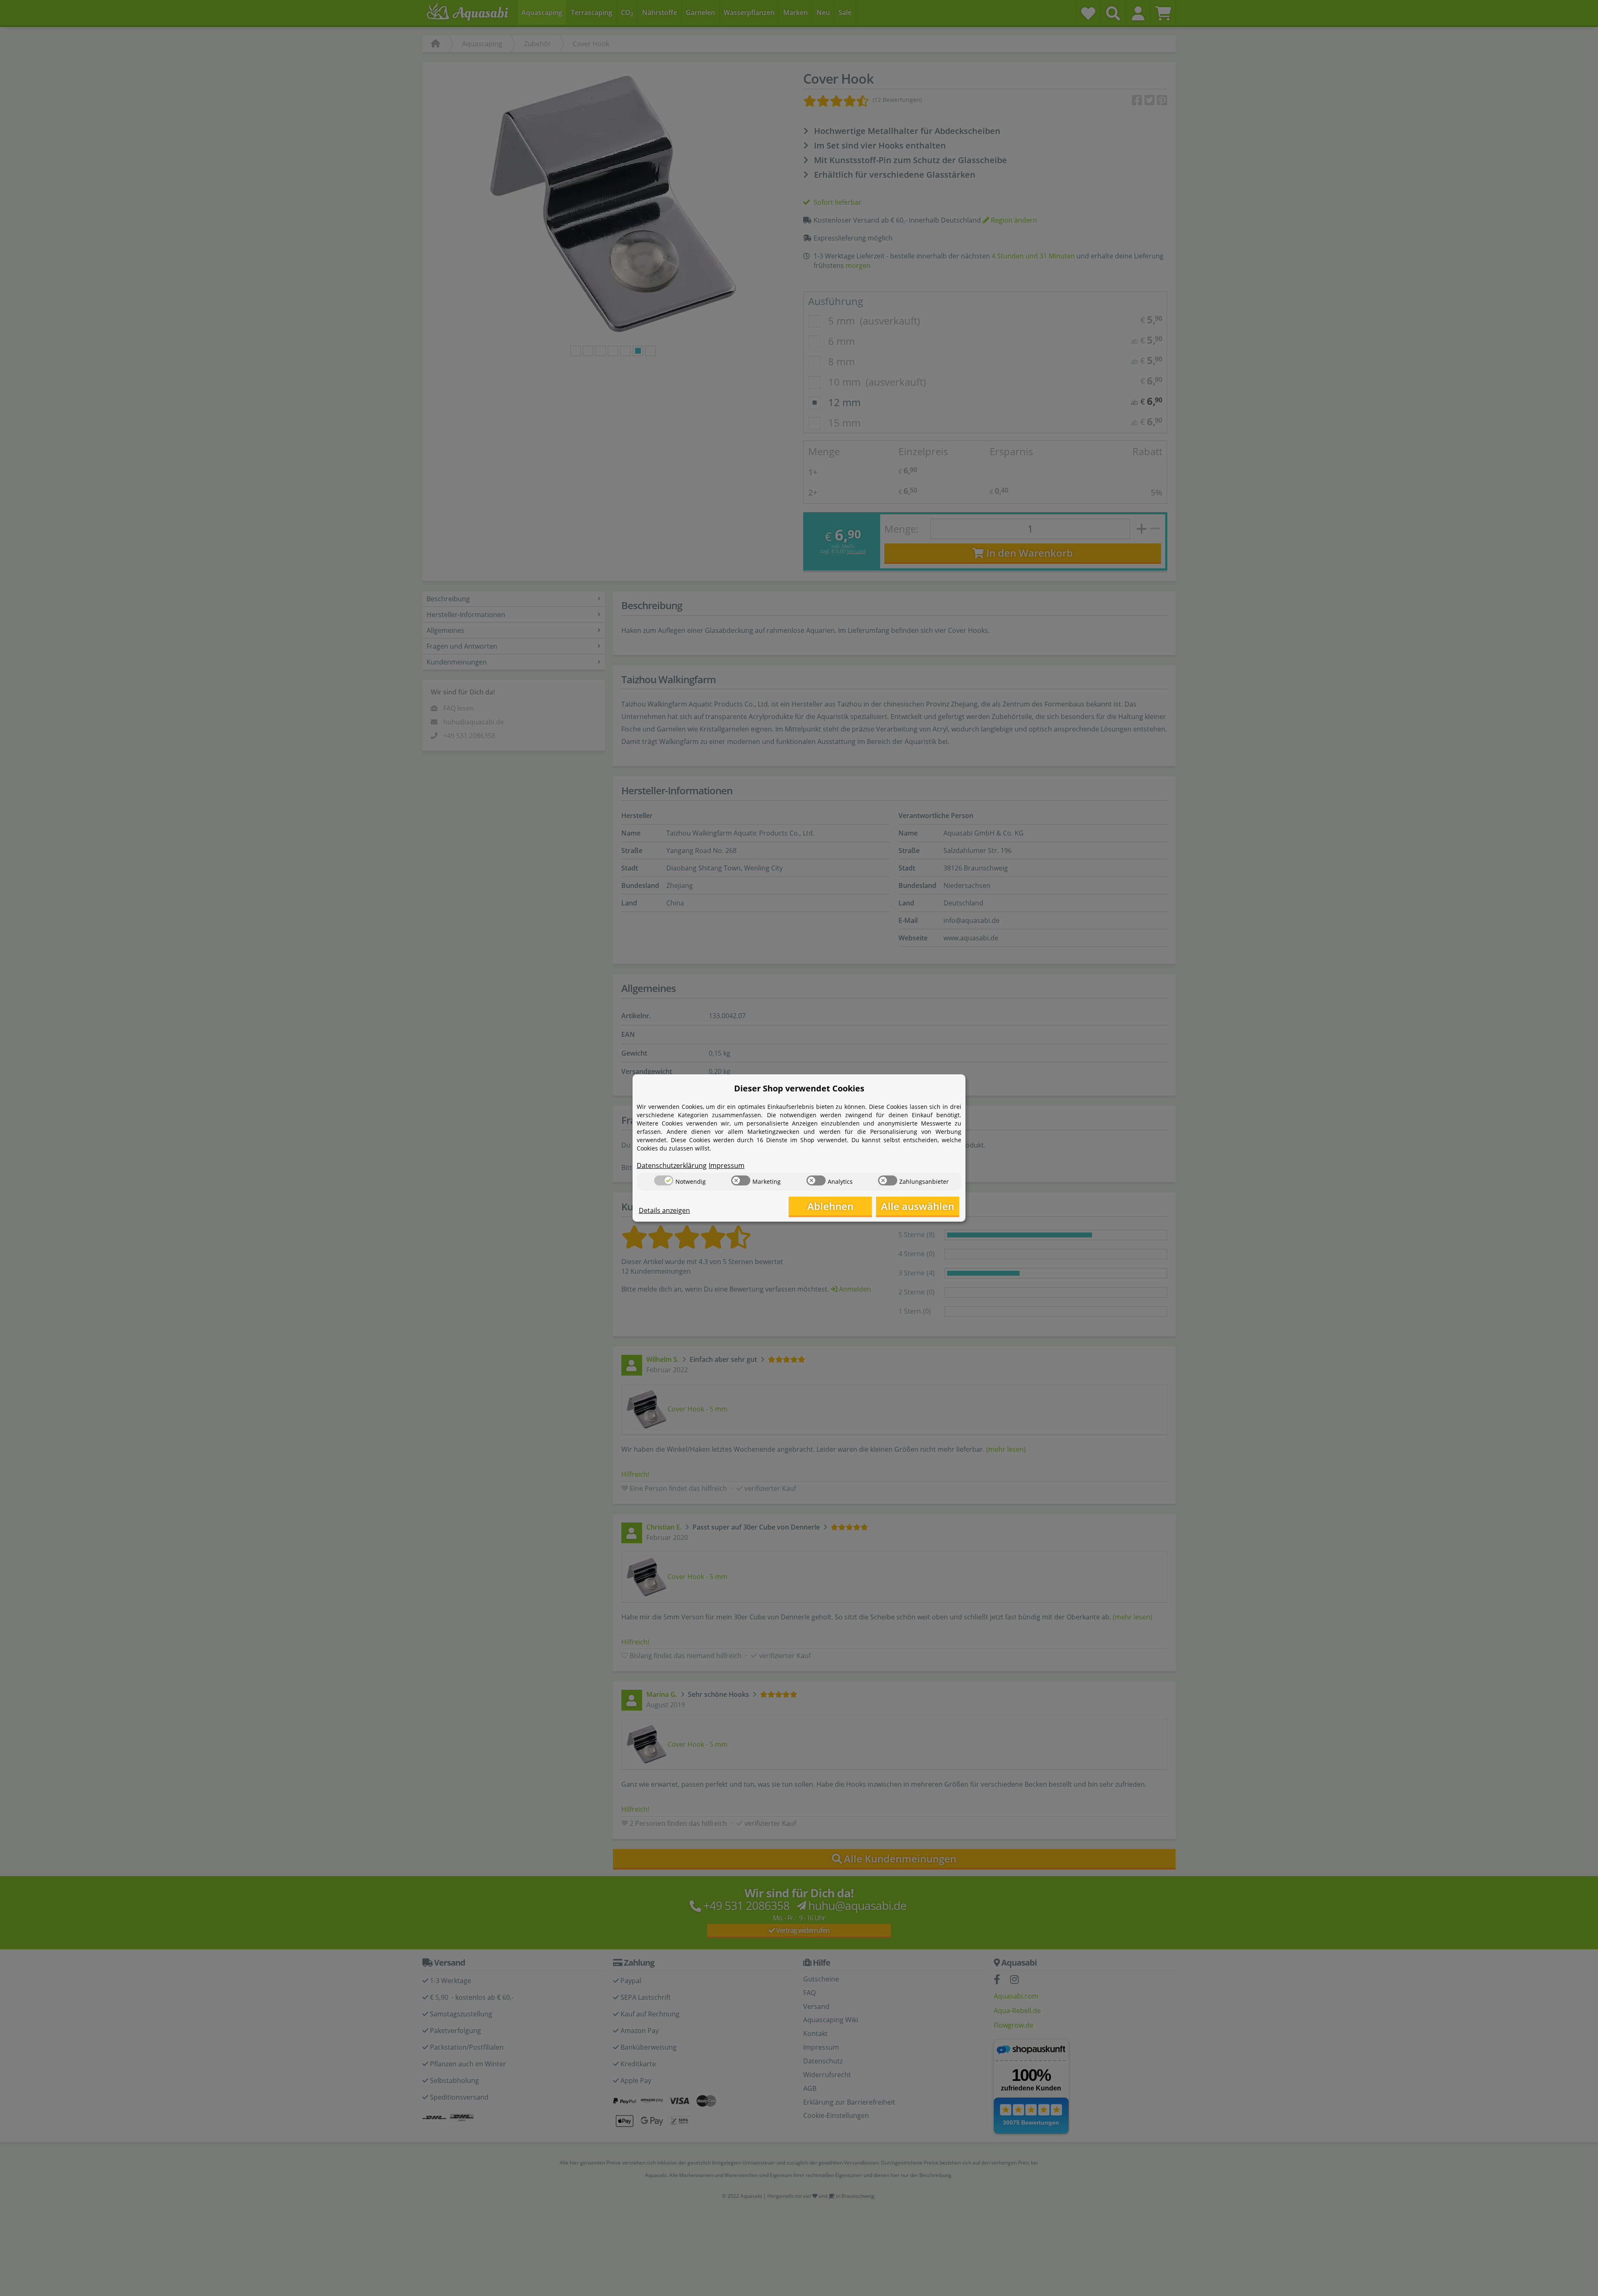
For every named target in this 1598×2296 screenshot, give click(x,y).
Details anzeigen (664, 1210)
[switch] (664, 1180)
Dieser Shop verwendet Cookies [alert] (799, 1088)
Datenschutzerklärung (672, 1165)
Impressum (727, 1165)
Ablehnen (830, 1206)
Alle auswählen (918, 1206)
